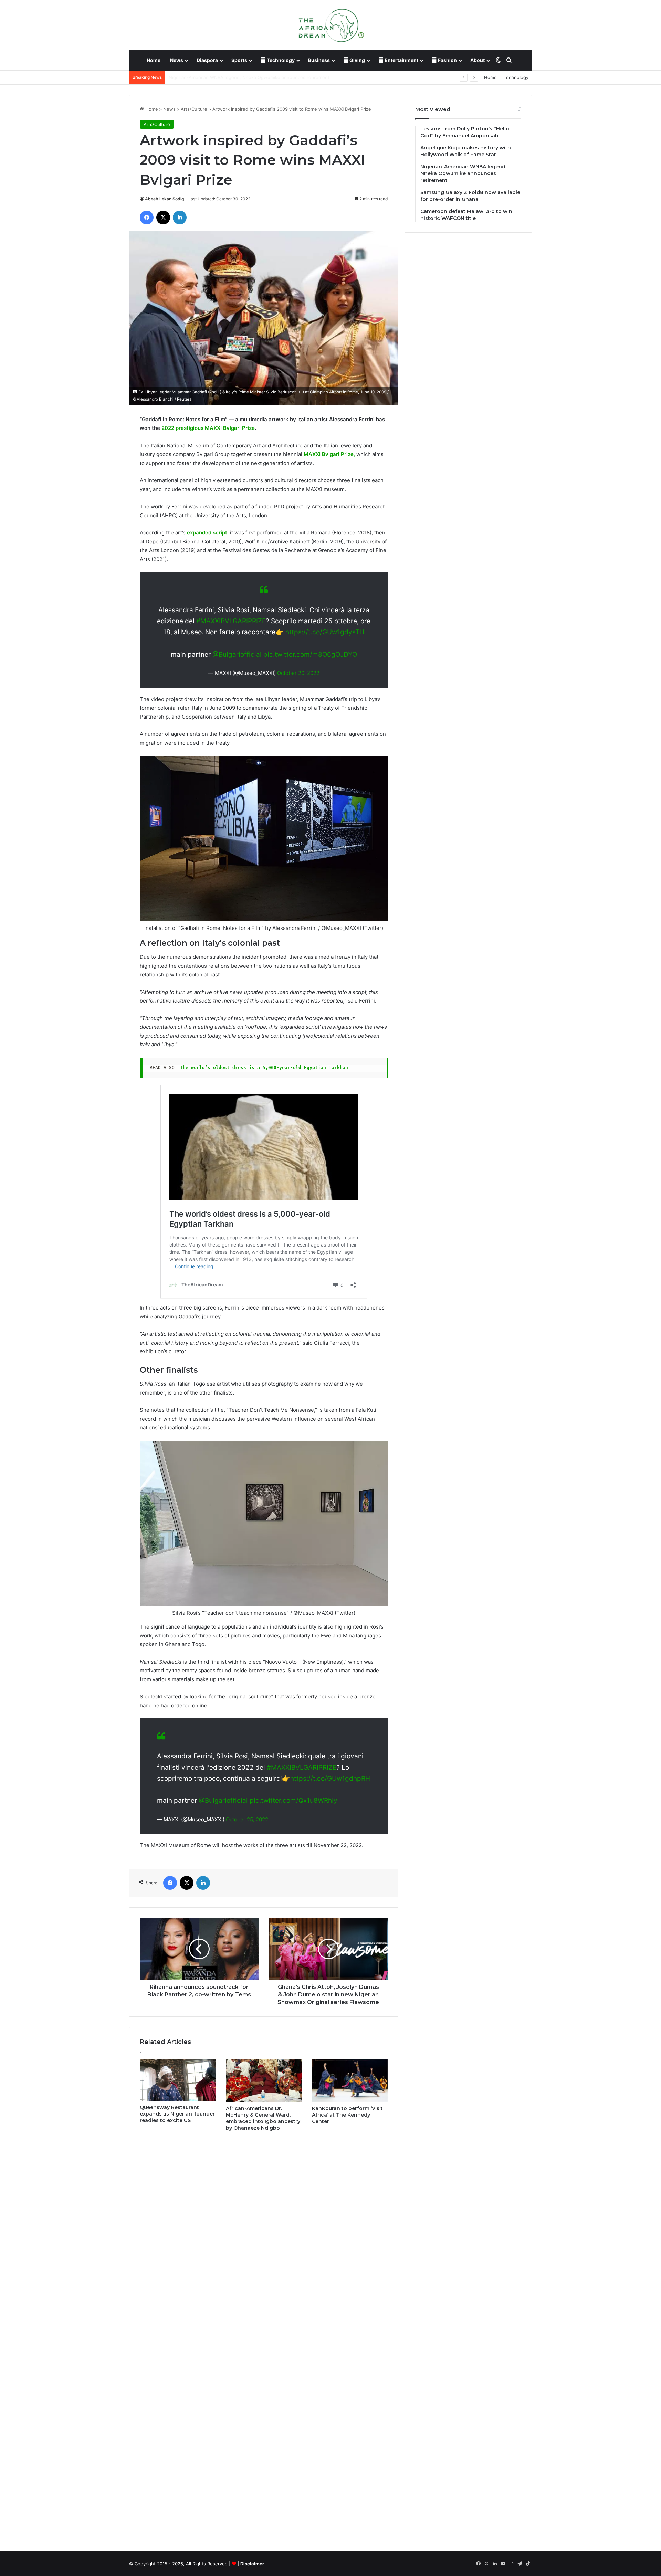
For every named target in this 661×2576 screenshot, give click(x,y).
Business (319, 60)
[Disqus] (264, 2247)
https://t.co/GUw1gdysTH (325, 632)
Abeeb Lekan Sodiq (165, 199)
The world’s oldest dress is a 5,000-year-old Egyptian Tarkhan (264, 1067)
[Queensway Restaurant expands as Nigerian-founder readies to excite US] (178, 2080)
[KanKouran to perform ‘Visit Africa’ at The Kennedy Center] (350, 2080)
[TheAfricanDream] (330, 25)
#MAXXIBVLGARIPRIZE (231, 621)
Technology (280, 60)
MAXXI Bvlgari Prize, (329, 454)
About (478, 60)
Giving (357, 60)
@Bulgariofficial (237, 654)
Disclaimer (252, 2564)
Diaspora (207, 60)
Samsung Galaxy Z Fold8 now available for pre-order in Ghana (235, 77)
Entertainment (401, 60)
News (177, 60)
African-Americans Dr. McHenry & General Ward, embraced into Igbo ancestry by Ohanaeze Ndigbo (263, 2118)
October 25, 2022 (247, 1819)
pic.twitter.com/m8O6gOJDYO (310, 654)
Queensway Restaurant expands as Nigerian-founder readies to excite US (177, 2114)
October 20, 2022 (298, 673)
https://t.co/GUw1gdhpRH (330, 1778)
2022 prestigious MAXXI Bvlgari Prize (208, 428)
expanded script (207, 533)
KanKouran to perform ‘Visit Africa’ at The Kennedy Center (347, 2115)
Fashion (447, 60)
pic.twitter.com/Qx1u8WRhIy (293, 1800)
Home (154, 60)
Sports (239, 60)
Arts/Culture (194, 109)
